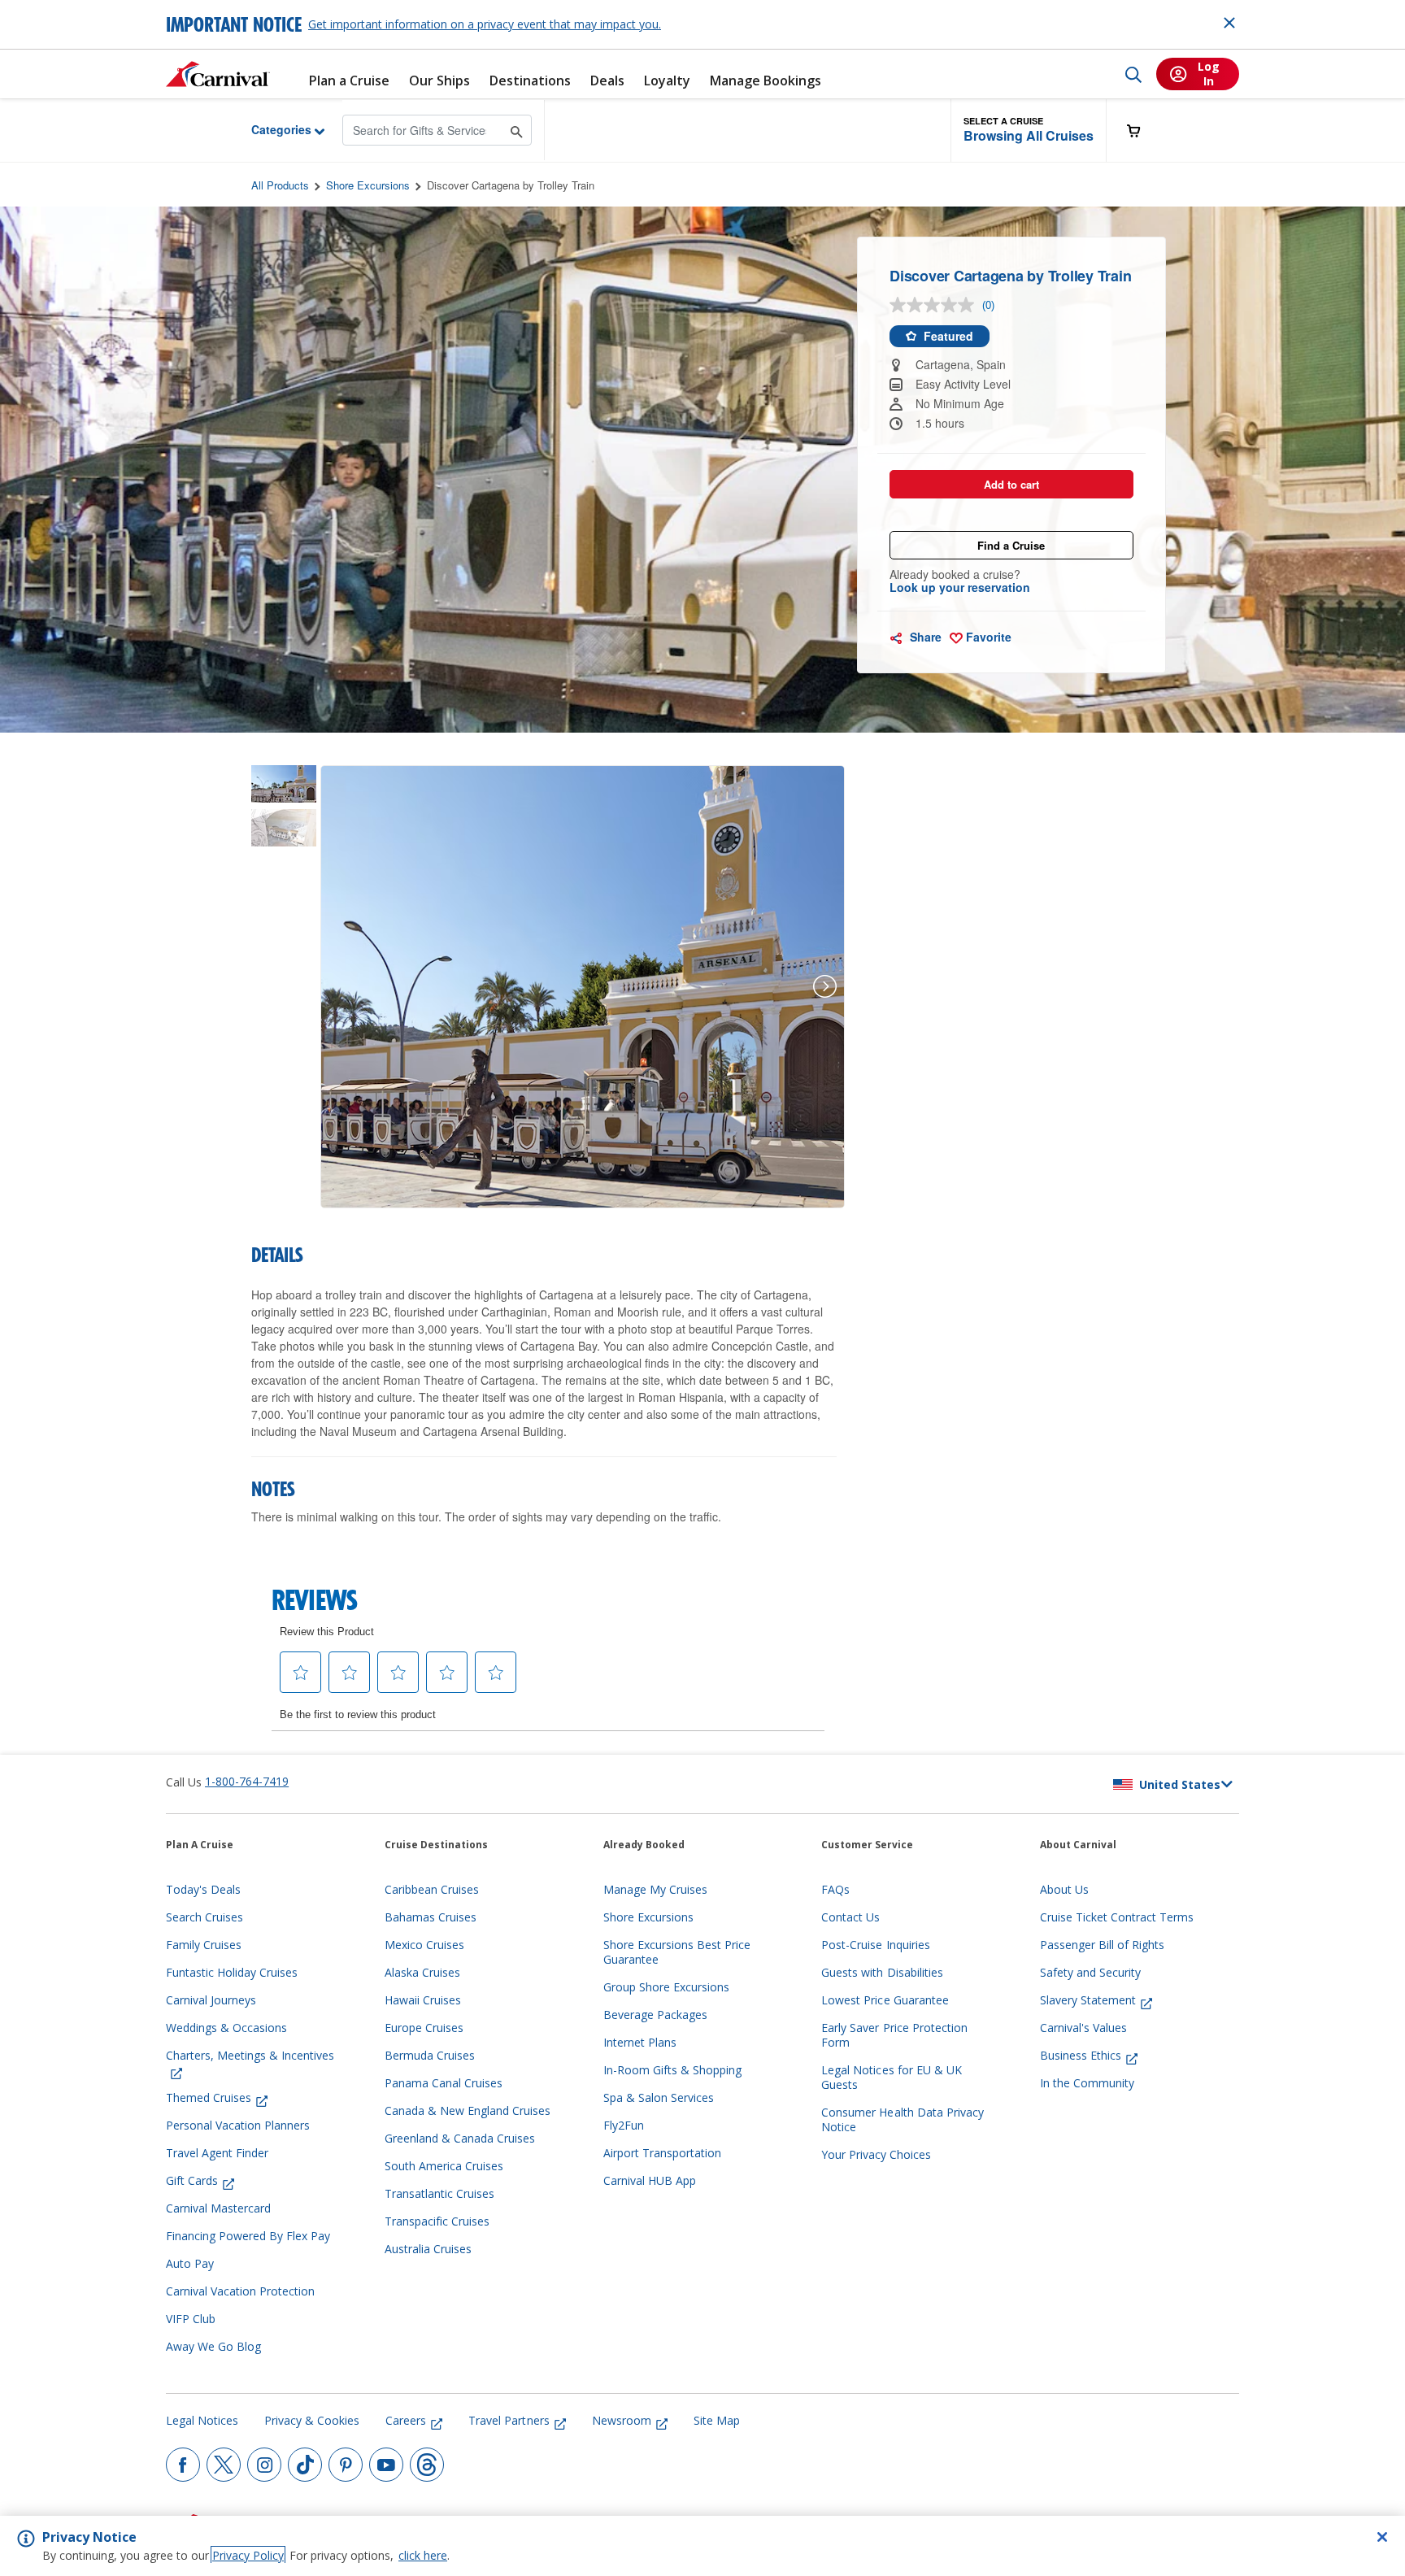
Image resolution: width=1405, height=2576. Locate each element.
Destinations (530, 81)
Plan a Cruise (349, 81)
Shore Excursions (368, 185)
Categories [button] (269, 129)
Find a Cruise (1011, 545)
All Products (280, 185)
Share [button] (924, 637)
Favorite (987, 637)
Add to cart (1011, 484)
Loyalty (667, 81)
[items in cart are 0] (1142, 131)
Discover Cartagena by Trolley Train (511, 185)
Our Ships (439, 81)
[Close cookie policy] (1382, 2537)
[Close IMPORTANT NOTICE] (1229, 23)
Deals (607, 81)
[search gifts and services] (517, 130)
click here (423, 2555)
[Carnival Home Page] (218, 74)
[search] (1133, 74)
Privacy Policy (248, 2555)
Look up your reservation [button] (960, 587)
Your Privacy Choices (876, 2155)
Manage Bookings (766, 81)
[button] (1029, 131)
